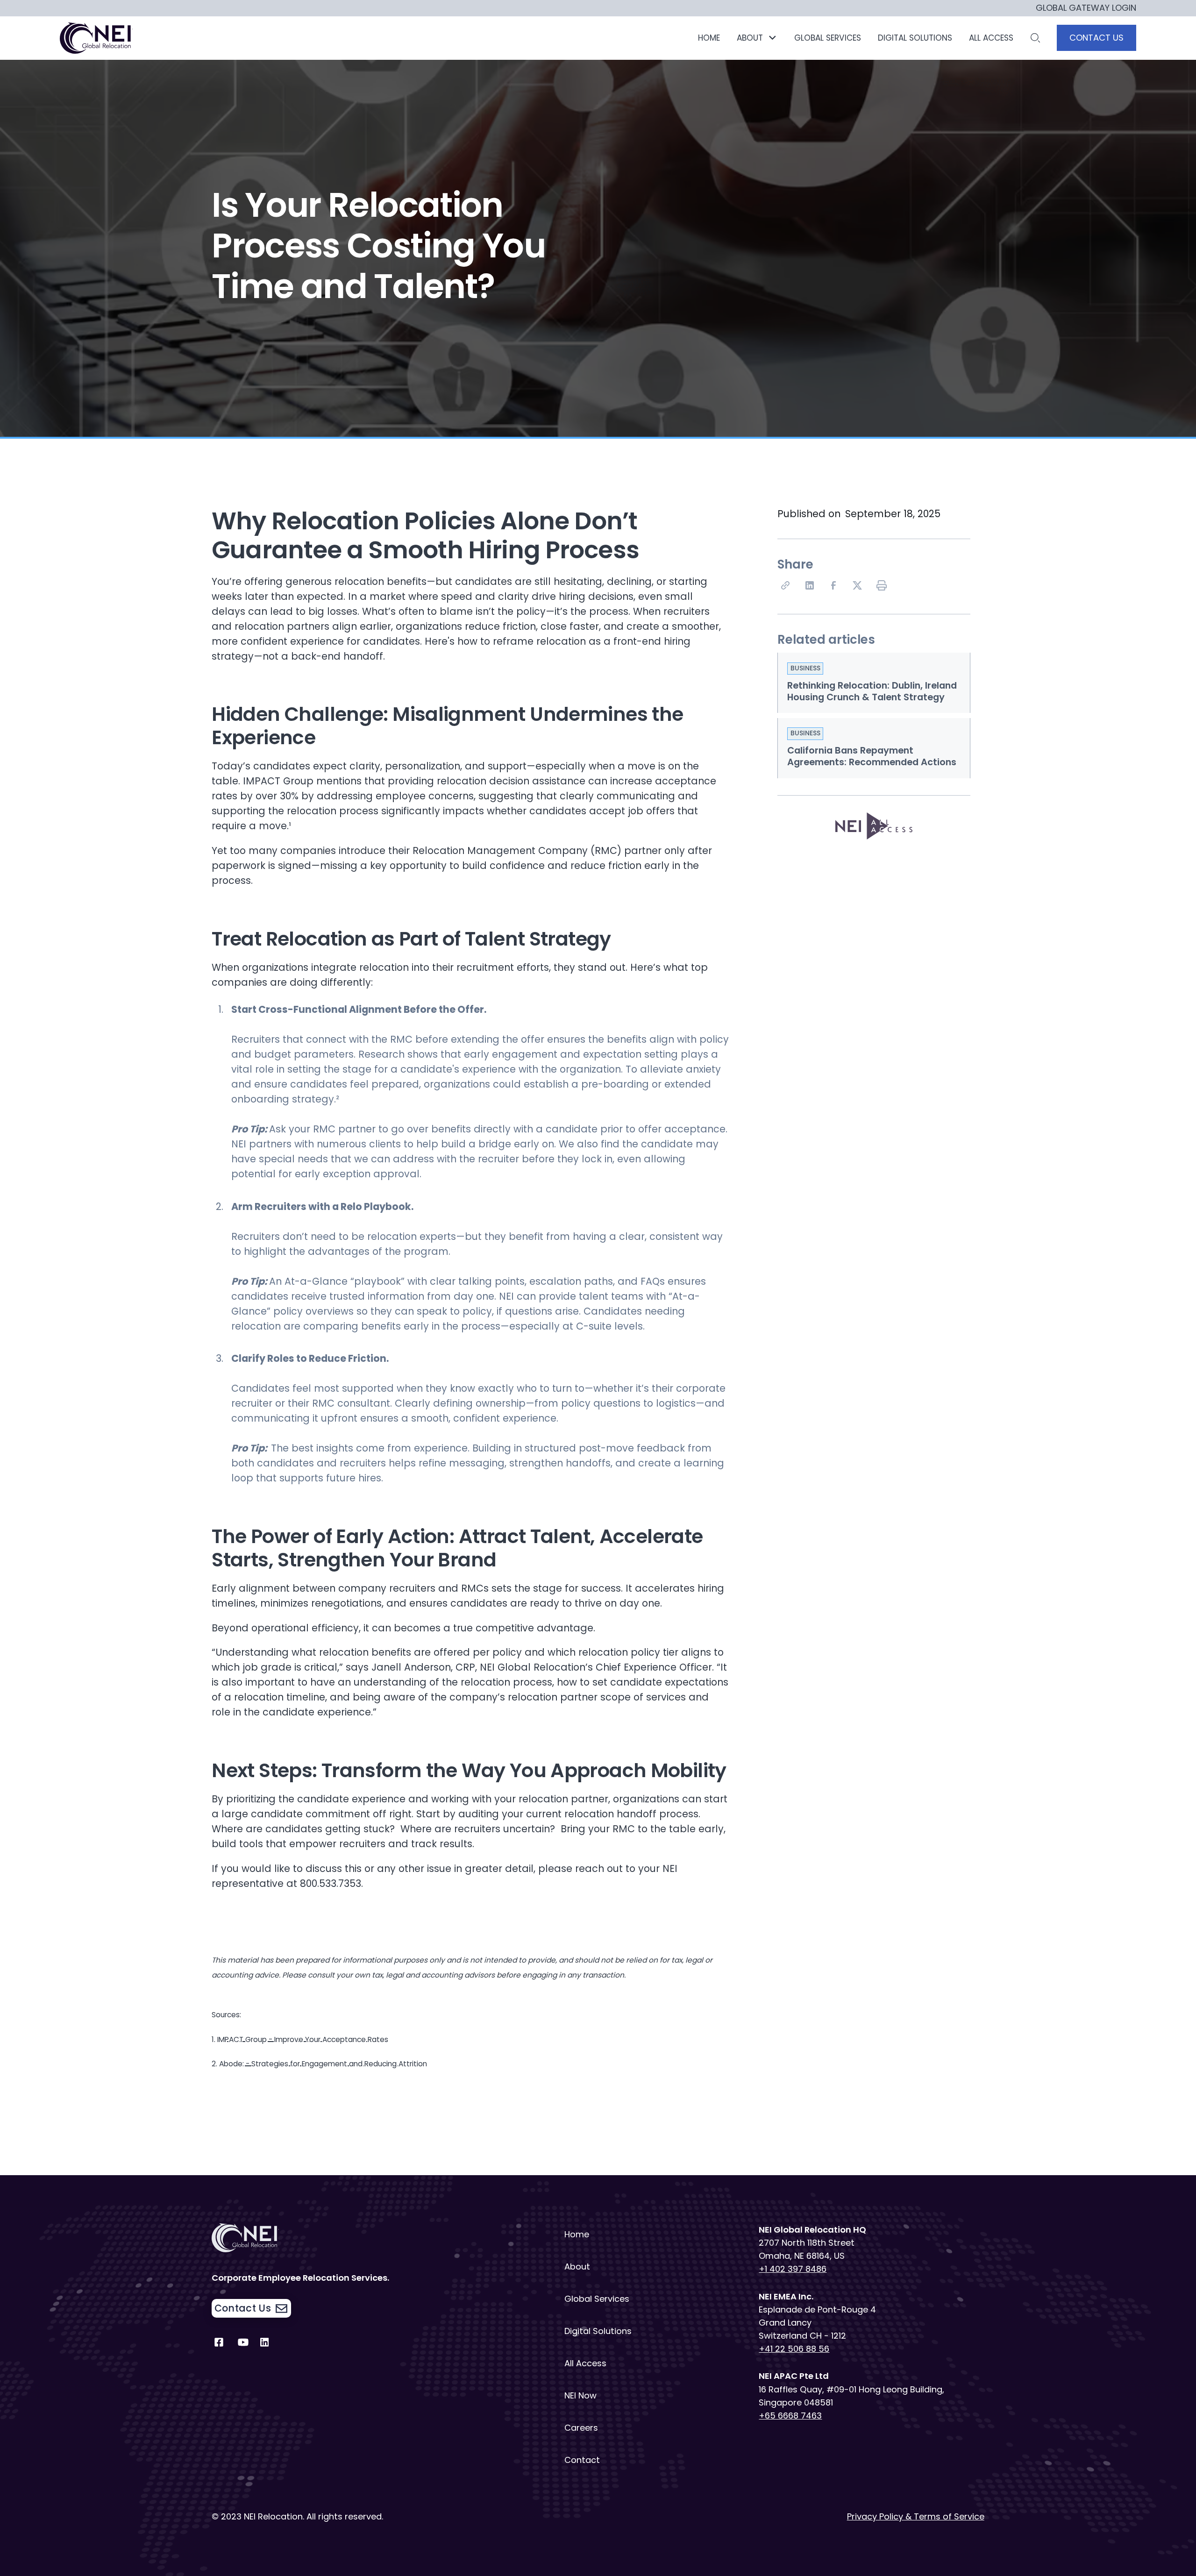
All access (991, 38)
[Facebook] (835, 587)
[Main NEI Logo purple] (97, 38)
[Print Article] (883, 587)
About (577, 2266)
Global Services (597, 2299)
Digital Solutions (598, 2331)
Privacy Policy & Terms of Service (916, 2516)
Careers (581, 2428)
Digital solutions (915, 38)
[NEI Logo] (324, 2238)
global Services (828, 38)
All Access (585, 2363)
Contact (582, 2460)
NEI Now (580, 2395)
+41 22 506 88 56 (794, 2349)
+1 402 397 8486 (793, 2269)
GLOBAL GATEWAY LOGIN (1086, 8)
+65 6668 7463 (790, 2416)
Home (709, 38)
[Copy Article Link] (787, 587)
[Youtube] (243, 2345)
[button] (757, 38)
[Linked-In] (811, 587)
